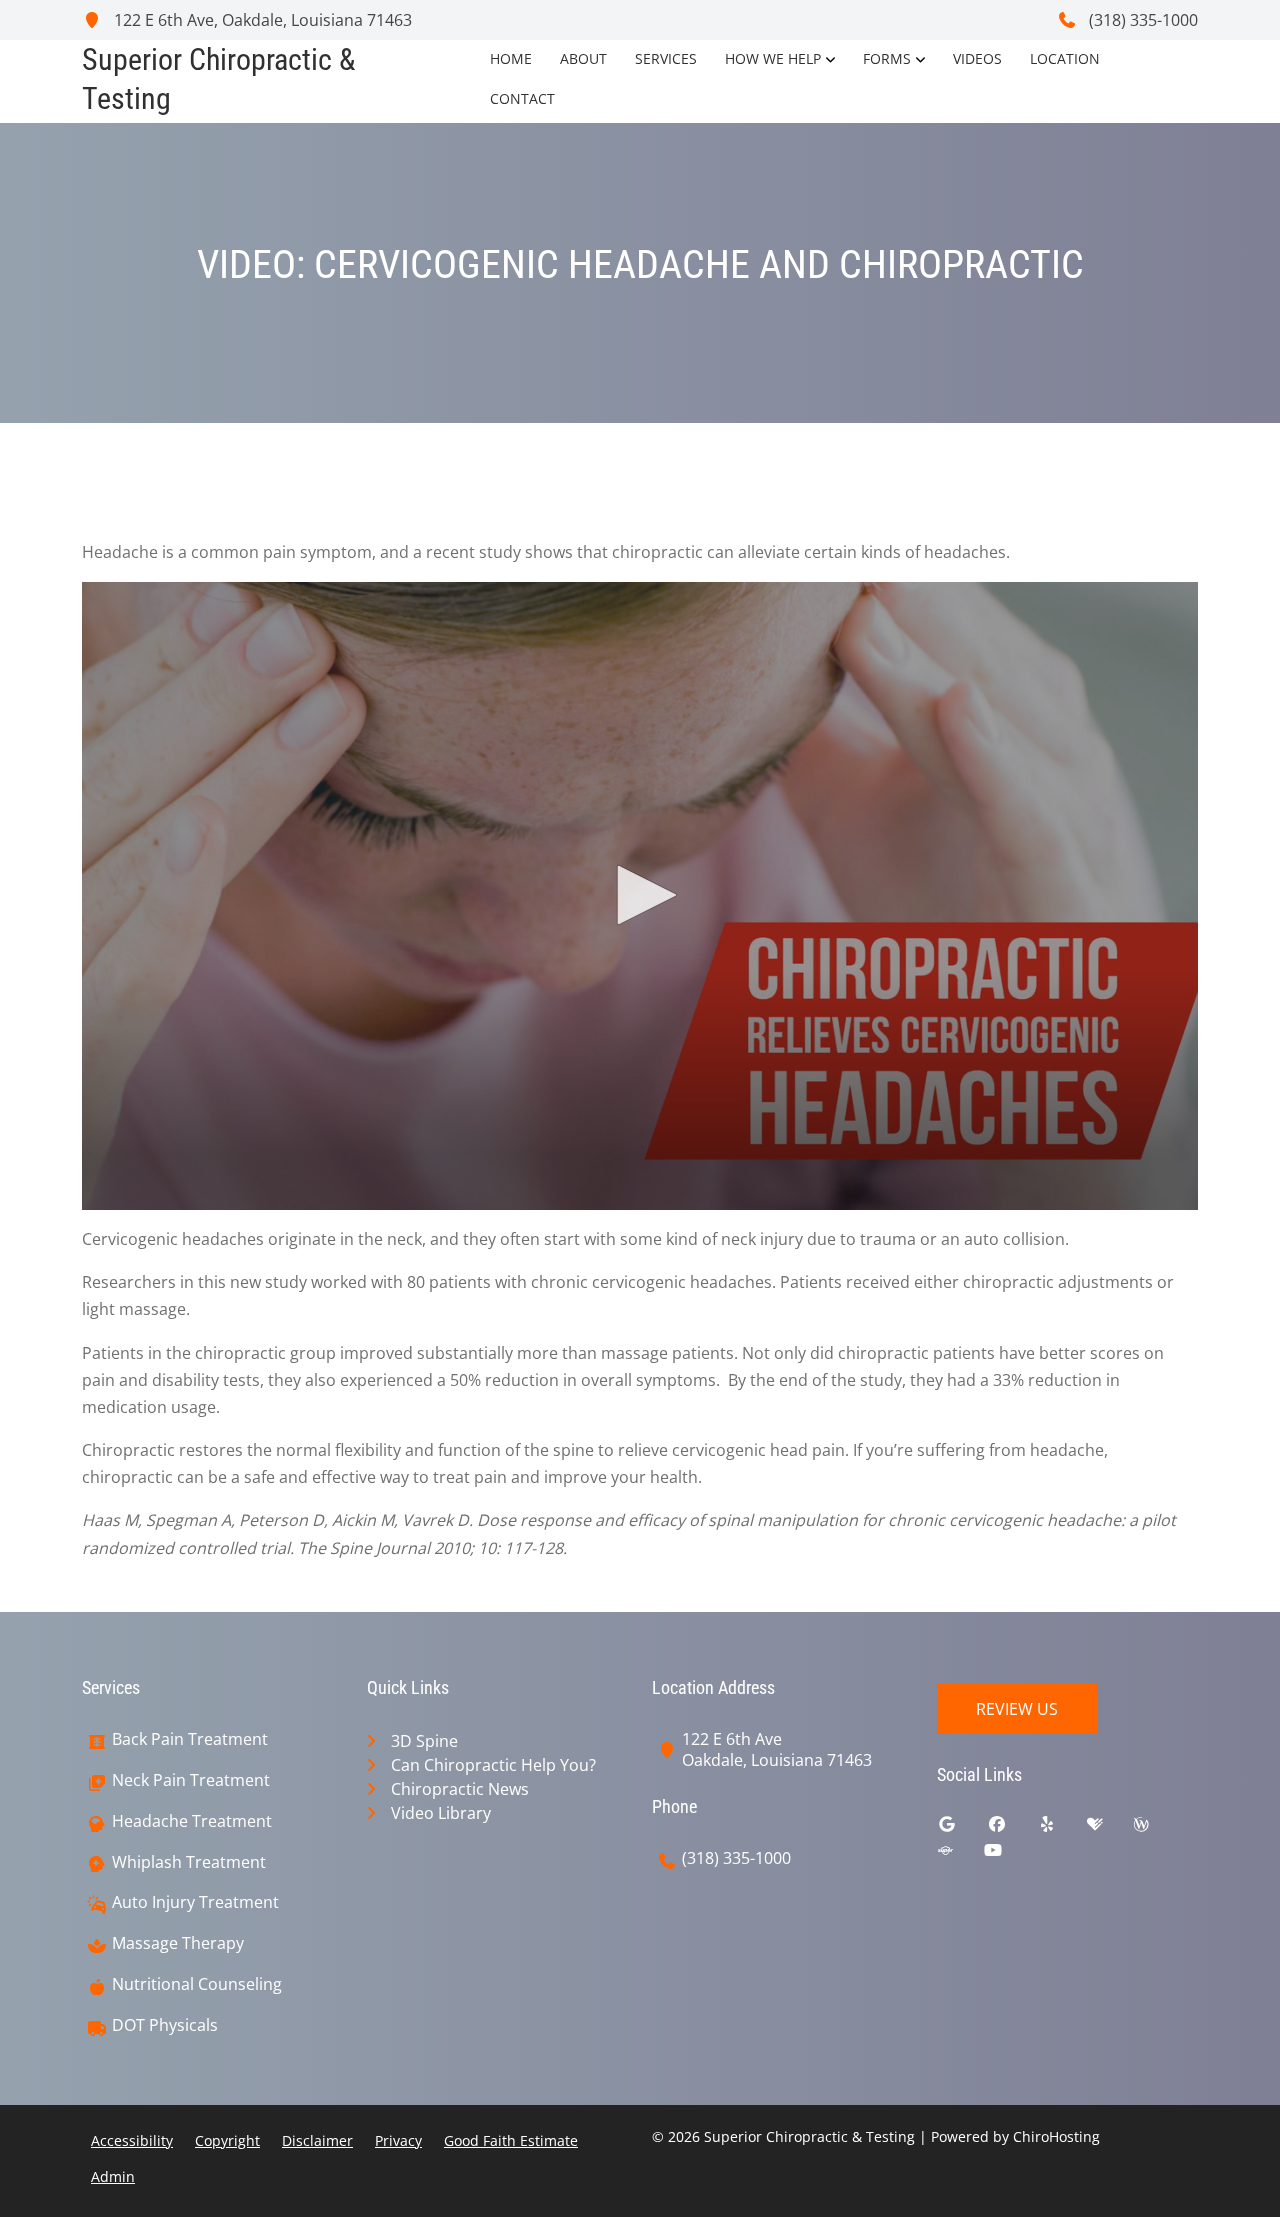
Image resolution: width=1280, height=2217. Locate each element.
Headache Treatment (192, 1821)
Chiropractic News (460, 1789)
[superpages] (960, 1855)
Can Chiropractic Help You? (493, 1765)
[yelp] (1062, 1829)
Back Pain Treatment (190, 1739)
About (583, 58)
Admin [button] (113, 2176)
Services (666, 58)
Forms (887, 58)
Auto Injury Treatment (195, 1902)
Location (1065, 58)
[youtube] (1008, 1855)
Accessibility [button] (132, 2140)
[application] (640, 896)
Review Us (1017, 1709)
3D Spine (424, 1741)
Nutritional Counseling (197, 1984)
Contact (522, 98)
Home (511, 58)
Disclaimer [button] (317, 2140)
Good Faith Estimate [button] (511, 2140)
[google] (962, 1829)
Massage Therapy (178, 1943)
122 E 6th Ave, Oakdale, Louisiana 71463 (261, 20)
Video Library (441, 1813)
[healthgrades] (1110, 1829)
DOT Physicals (165, 2025)
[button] (640, 895)
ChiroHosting (1056, 2136)
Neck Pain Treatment (191, 1780)
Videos (977, 58)
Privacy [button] (398, 2140)
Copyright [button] (227, 2140)
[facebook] (1012, 1829)
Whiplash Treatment (189, 1862)
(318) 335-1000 (1141, 20)
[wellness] (1156, 1829)
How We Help (773, 58)
